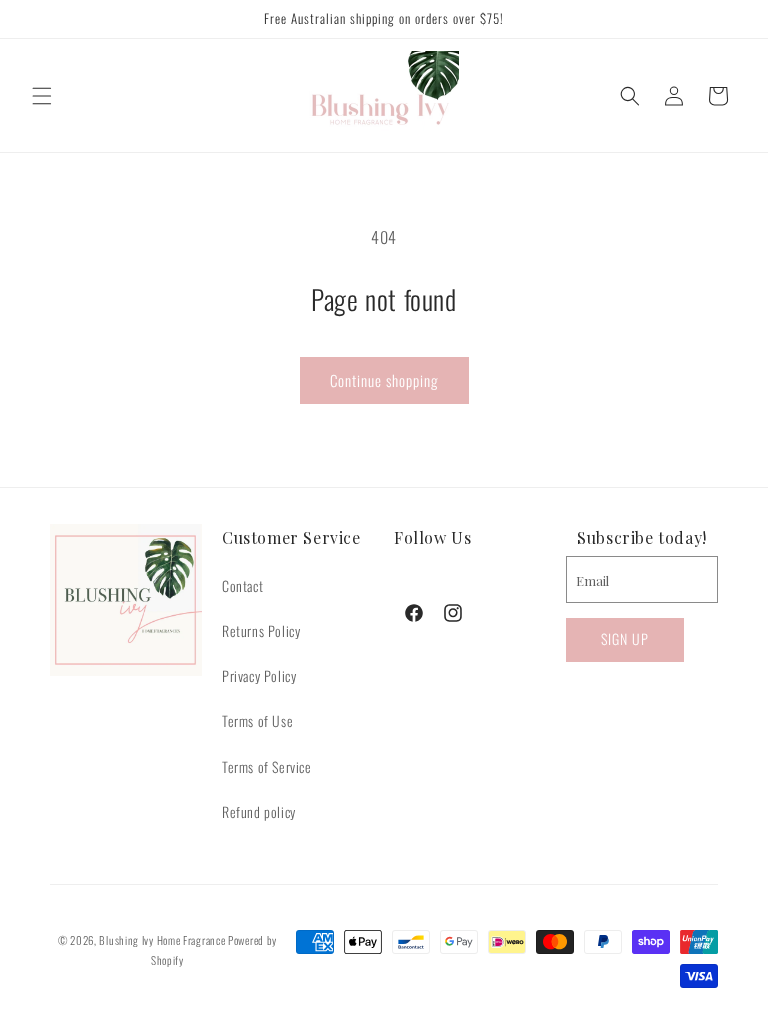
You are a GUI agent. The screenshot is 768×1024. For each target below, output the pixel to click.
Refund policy (259, 811)
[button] (42, 96)
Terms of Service (267, 766)
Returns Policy (261, 630)
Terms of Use (257, 720)
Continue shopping (384, 380)
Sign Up (625, 638)
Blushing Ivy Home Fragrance (162, 940)
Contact (242, 585)
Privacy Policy (259, 675)
